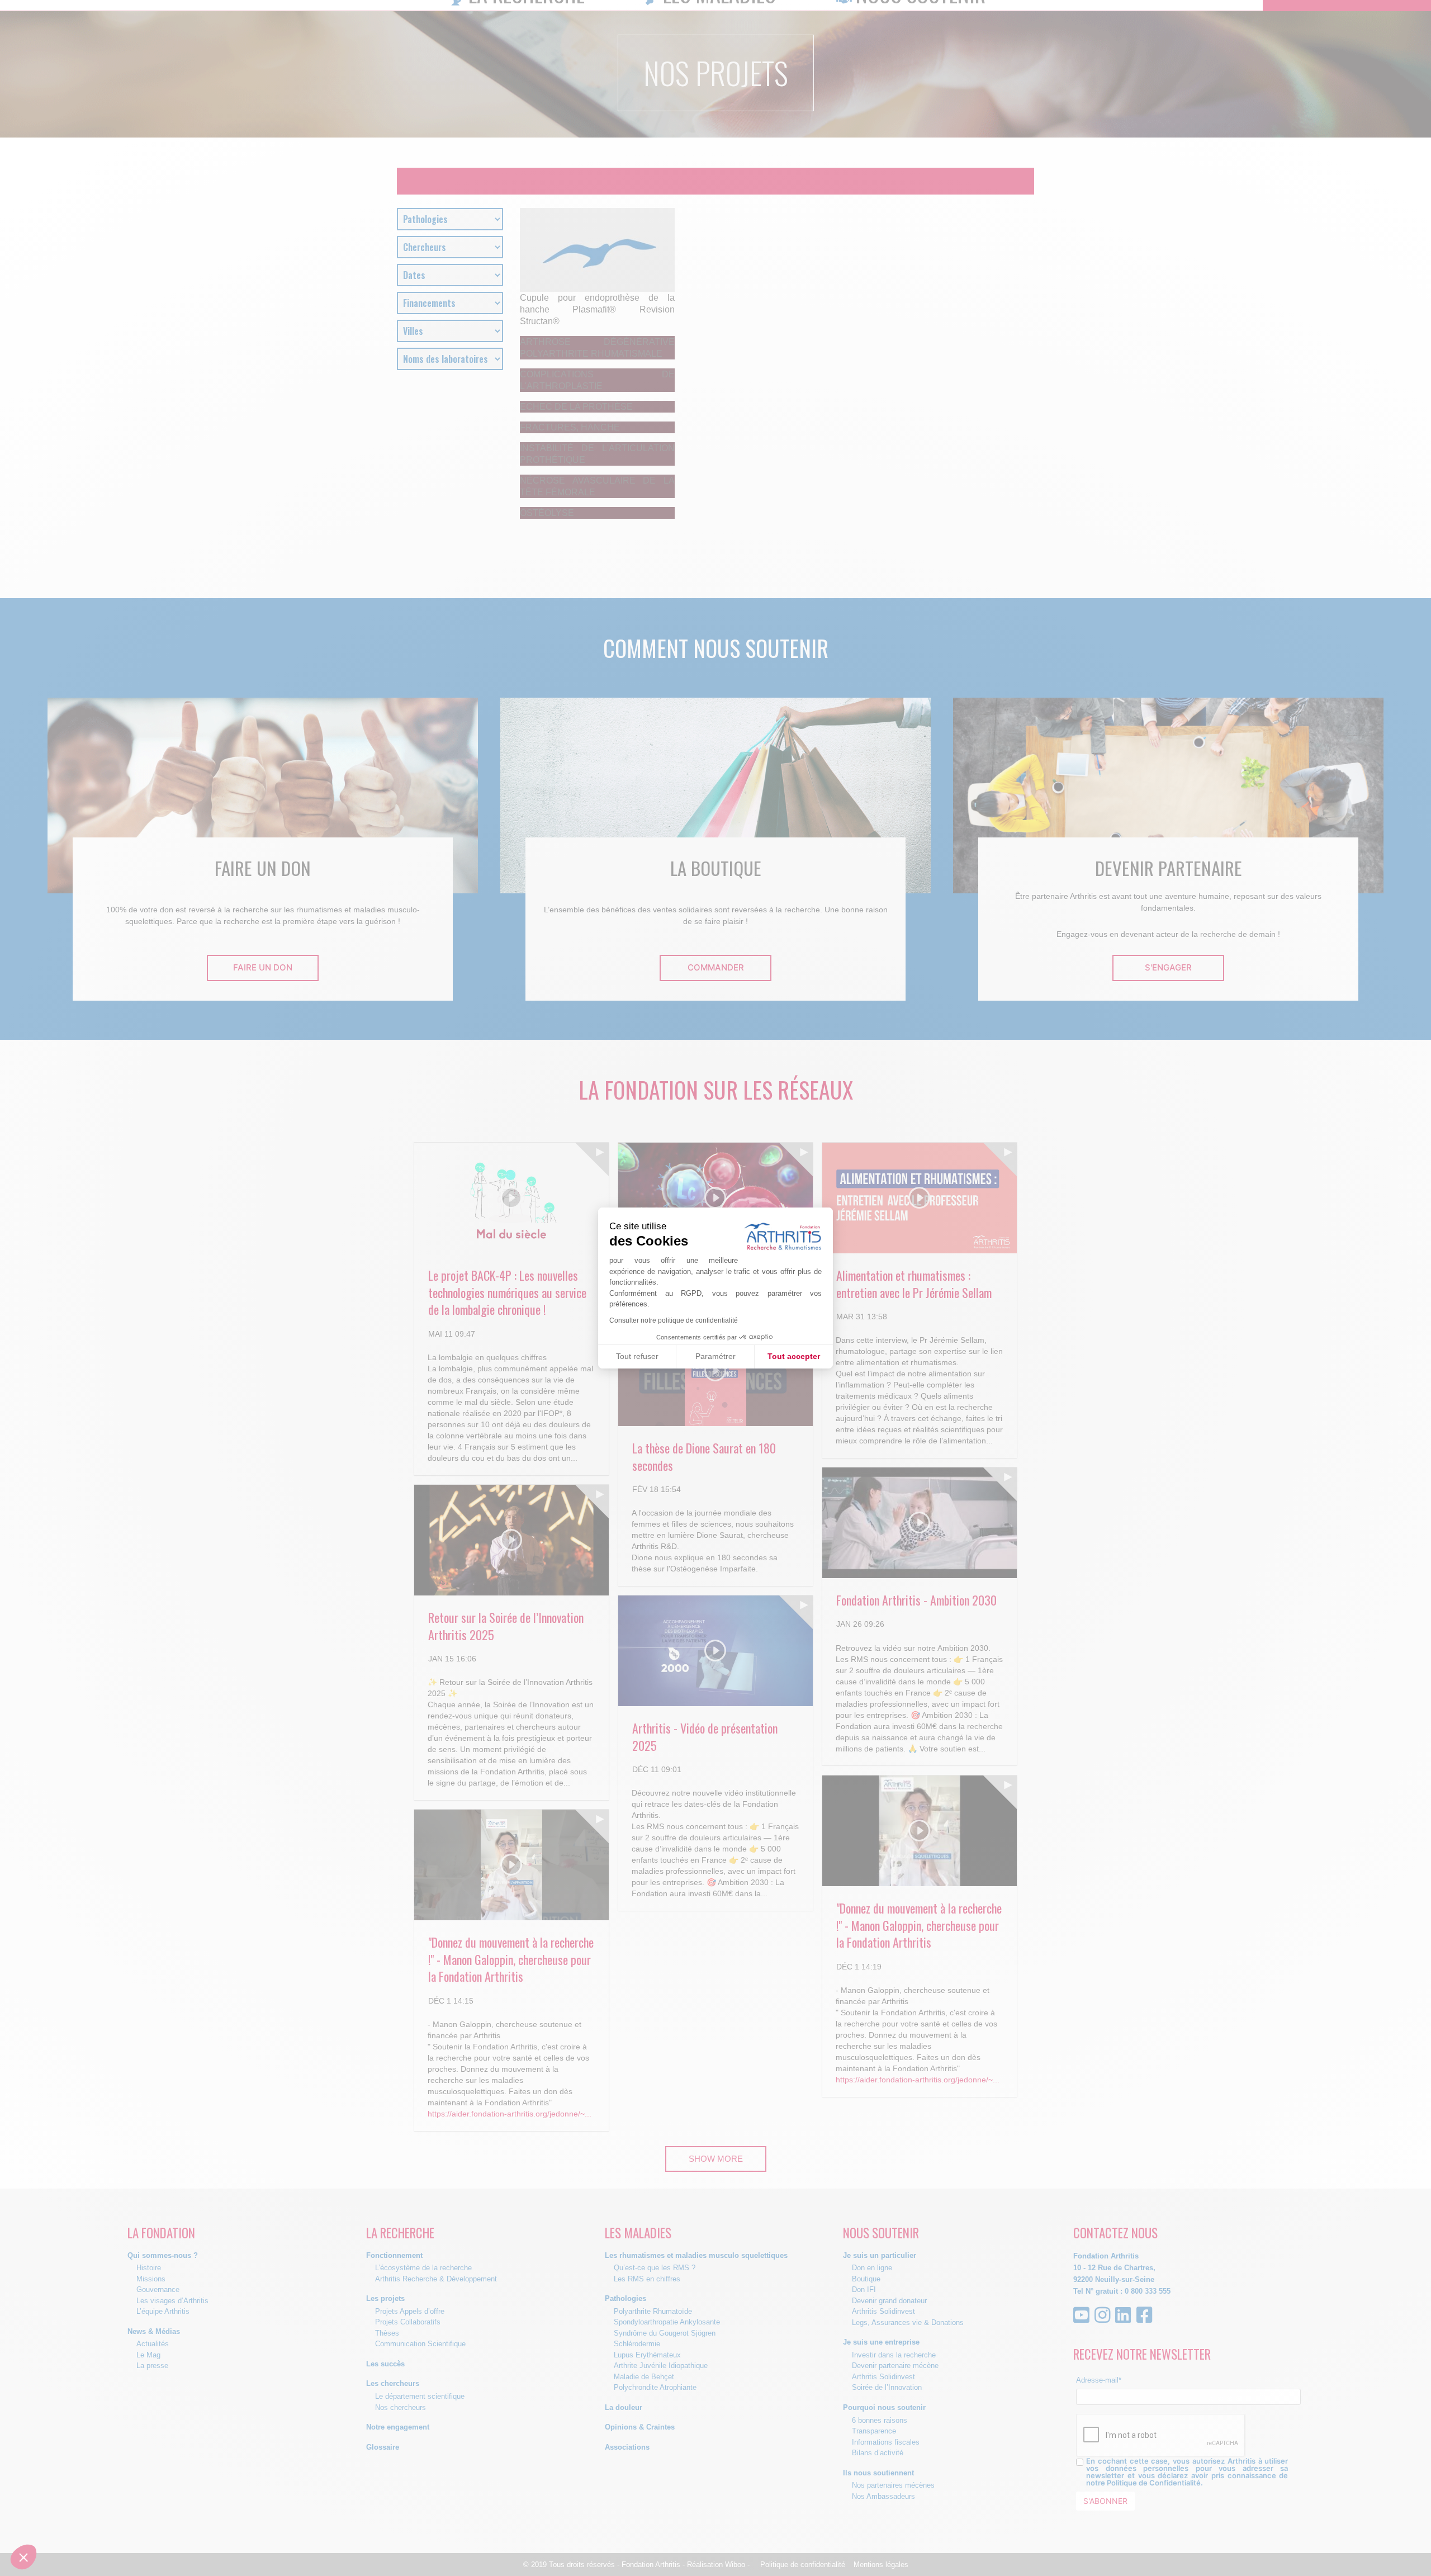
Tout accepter (794, 1356)
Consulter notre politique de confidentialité (674, 1320)
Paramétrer (715, 1356)
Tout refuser (637, 1356)
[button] (23, 2557)
